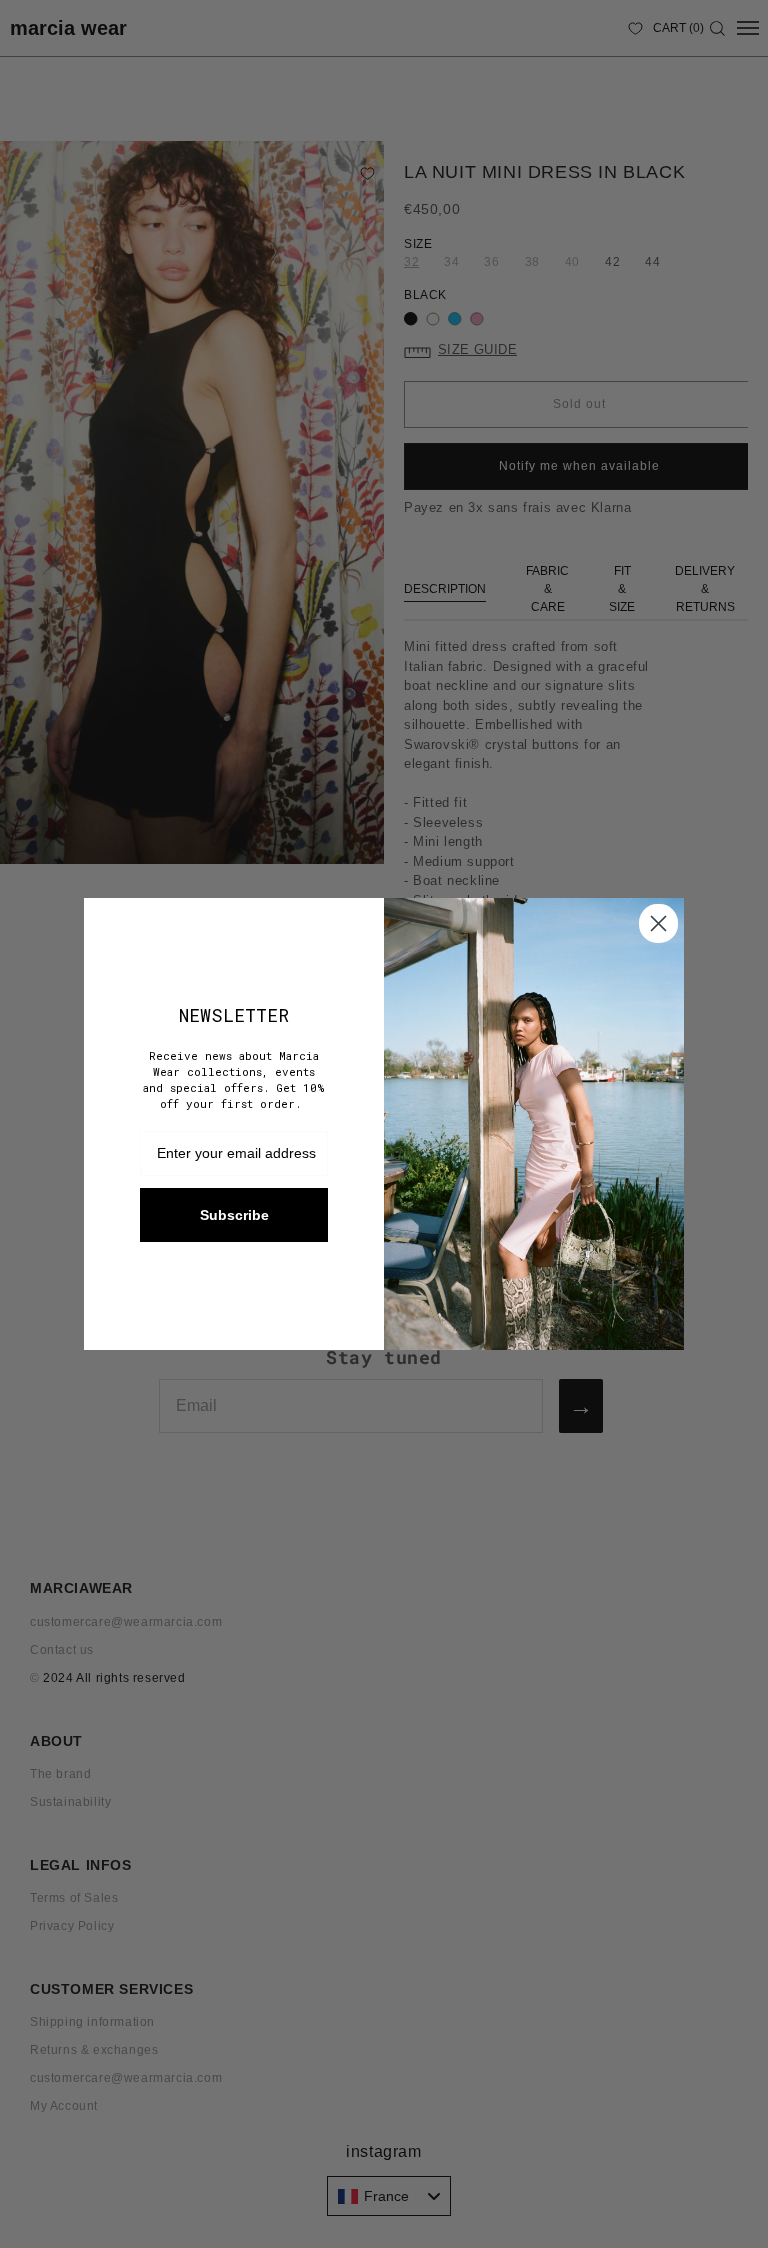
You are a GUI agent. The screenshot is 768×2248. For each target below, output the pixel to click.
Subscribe (234, 1215)
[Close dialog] (658, 923)
